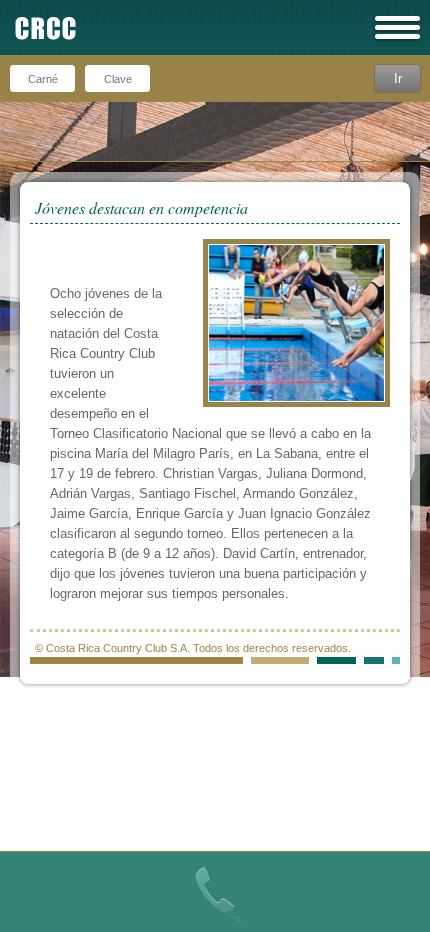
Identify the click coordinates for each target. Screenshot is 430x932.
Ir (398, 78)
